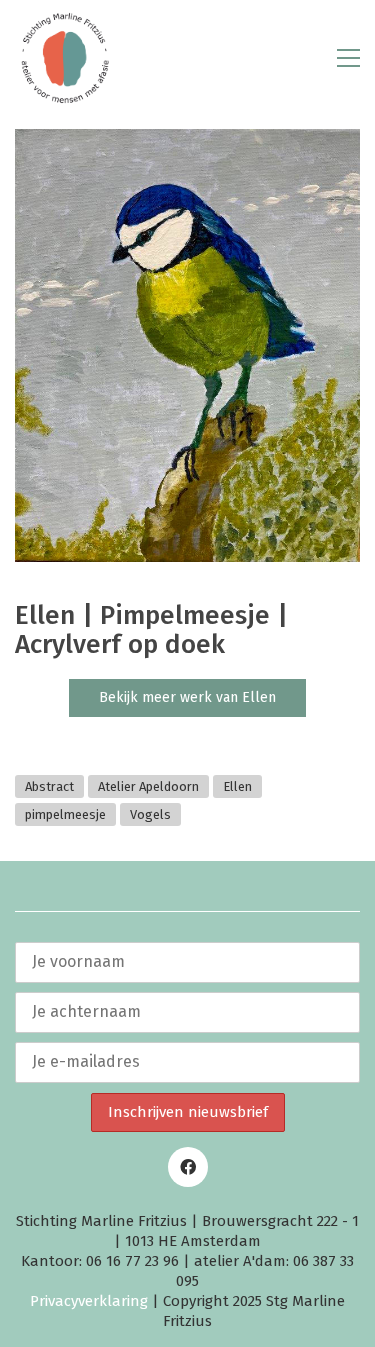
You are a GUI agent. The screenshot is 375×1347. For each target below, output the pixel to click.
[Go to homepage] (65, 58)
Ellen (237, 786)
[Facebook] (188, 1167)
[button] (348, 58)
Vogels (150, 814)
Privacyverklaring (89, 1301)
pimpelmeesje (65, 814)
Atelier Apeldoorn (148, 786)
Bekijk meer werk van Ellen (187, 697)
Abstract (49, 786)
